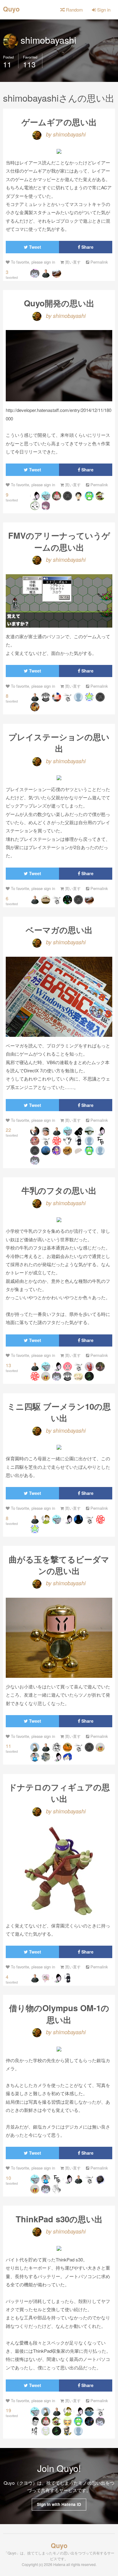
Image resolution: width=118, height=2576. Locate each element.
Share (87, 247)
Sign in (103, 10)
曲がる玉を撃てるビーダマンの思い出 (59, 1565)
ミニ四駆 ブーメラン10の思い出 (59, 1412)
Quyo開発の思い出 (59, 303)
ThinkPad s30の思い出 (59, 2219)
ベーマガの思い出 (59, 930)
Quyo (11, 8)
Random (74, 10)
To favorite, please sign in (32, 262)
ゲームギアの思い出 (59, 122)
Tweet (34, 247)
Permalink (98, 262)
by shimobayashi (65, 134)
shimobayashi (47, 40)
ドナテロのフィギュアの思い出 (59, 1793)
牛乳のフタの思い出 (59, 1190)
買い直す (72, 262)
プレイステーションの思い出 (59, 742)
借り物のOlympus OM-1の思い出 (59, 2013)
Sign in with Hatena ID (59, 2504)
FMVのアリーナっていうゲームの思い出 (59, 541)
